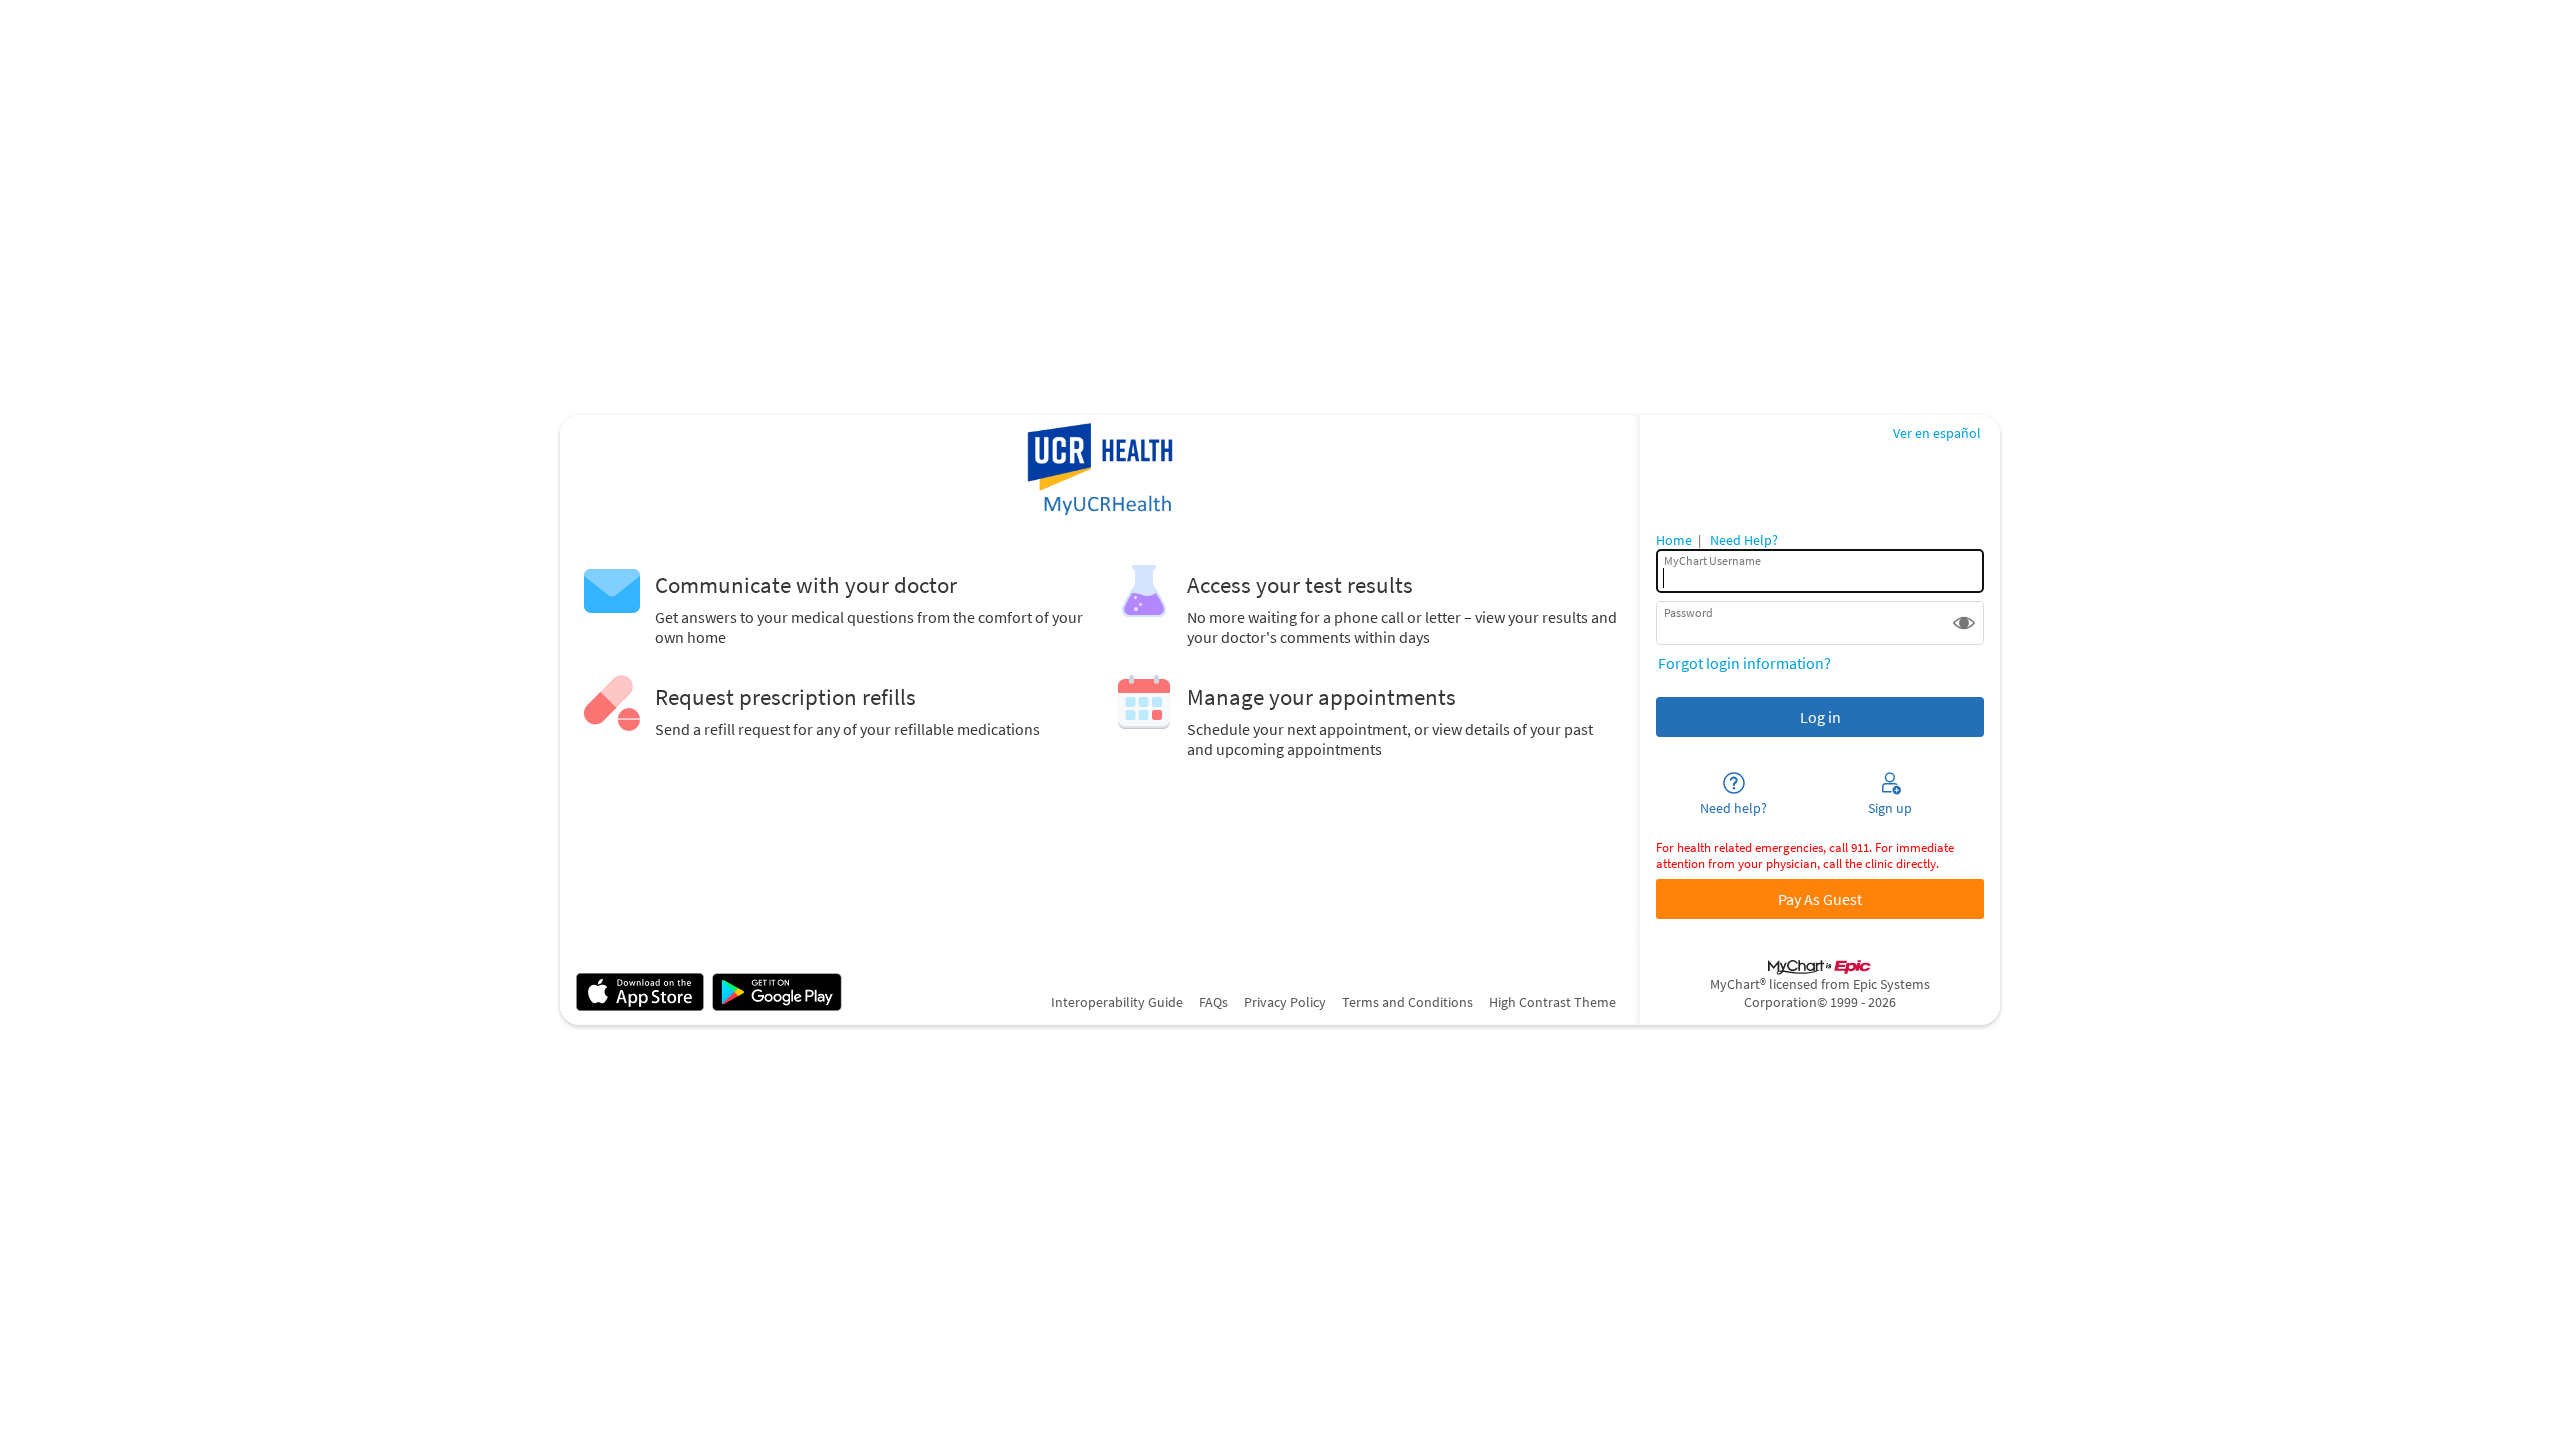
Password (1688, 612)
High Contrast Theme (1552, 1002)
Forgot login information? (1744, 663)
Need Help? (1744, 540)
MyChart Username (1712, 560)
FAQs (1213, 1002)
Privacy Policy (1285, 1002)
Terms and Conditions (1407, 1002)
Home (1674, 540)
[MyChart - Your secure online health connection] (1099, 471)
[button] (1964, 623)
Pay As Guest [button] (1820, 899)
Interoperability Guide (1117, 1002)
